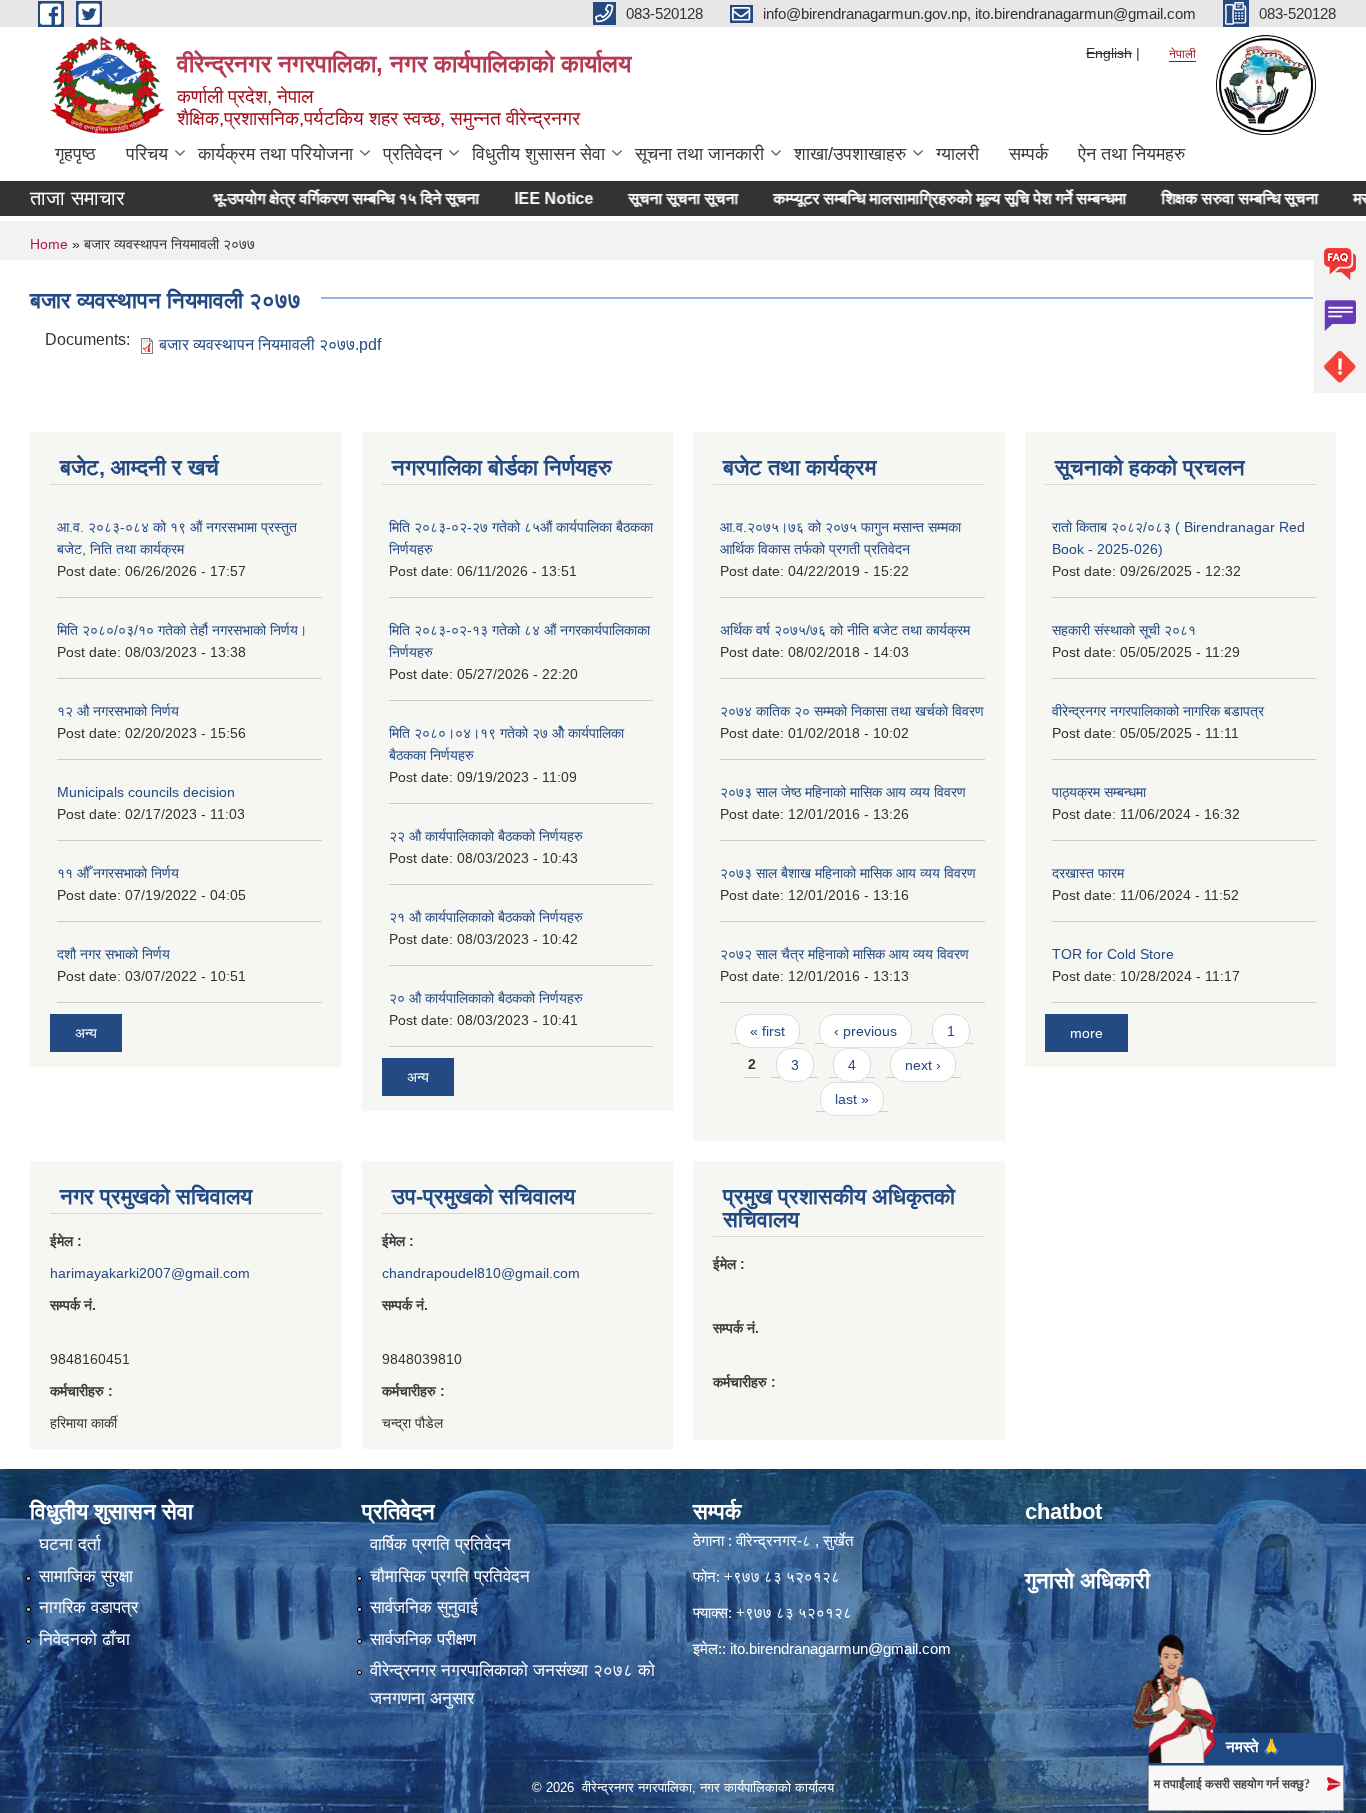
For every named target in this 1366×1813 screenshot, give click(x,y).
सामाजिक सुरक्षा (86, 1576)
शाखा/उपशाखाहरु (850, 154)
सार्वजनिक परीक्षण (423, 1639)
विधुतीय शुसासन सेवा (538, 154)
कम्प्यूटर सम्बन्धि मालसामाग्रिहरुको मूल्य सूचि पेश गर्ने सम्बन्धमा (915, 198)
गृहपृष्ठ (75, 154)
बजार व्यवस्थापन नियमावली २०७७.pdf (270, 344)
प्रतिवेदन (412, 154)
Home (49, 244)
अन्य (86, 1033)
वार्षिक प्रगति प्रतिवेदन (440, 1544)
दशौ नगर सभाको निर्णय (113, 954)
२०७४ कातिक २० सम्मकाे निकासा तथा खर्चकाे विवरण (852, 711)
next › (923, 1065)
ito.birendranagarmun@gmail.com (840, 1648)
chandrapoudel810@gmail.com (481, 1273)
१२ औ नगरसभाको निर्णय (118, 711)
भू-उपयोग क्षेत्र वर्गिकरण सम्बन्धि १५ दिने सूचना (312, 198)
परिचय (147, 154)
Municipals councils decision (146, 792)
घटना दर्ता (70, 1544)
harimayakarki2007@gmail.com (150, 1273)
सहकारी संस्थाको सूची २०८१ (1124, 630)
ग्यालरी (957, 154)
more (1086, 1033)
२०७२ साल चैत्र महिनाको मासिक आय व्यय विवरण (844, 954)
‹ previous (865, 1031)
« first (767, 1031)
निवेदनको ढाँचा (84, 1639)
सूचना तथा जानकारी (699, 154)
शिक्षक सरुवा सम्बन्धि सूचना (1205, 198)
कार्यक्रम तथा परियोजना (275, 154)
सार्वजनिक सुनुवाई (424, 1607)
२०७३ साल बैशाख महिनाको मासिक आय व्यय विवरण (848, 873)
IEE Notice (519, 198)
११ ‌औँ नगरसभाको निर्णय (118, 873)
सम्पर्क (1028, 154)
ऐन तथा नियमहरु (1131, 154)
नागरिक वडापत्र (88, 1607)
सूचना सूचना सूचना (649, 198)
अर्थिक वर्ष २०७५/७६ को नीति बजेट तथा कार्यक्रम (845, 630)
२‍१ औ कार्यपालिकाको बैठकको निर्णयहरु (486, 917)
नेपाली (1182, 54)
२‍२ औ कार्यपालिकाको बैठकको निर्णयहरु (486, 836)
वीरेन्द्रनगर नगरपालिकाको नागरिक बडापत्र (1158, 711)
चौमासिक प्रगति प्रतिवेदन (450, 1576)
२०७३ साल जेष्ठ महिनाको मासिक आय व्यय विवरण (843, 792)
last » (852, 1099)
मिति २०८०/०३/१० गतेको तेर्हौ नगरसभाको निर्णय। (182, 630)
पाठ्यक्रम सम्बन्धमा (1099, 792)
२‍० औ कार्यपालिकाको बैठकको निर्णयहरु (486, 998)
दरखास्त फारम (1088, 873)
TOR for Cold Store (1113, 954)
